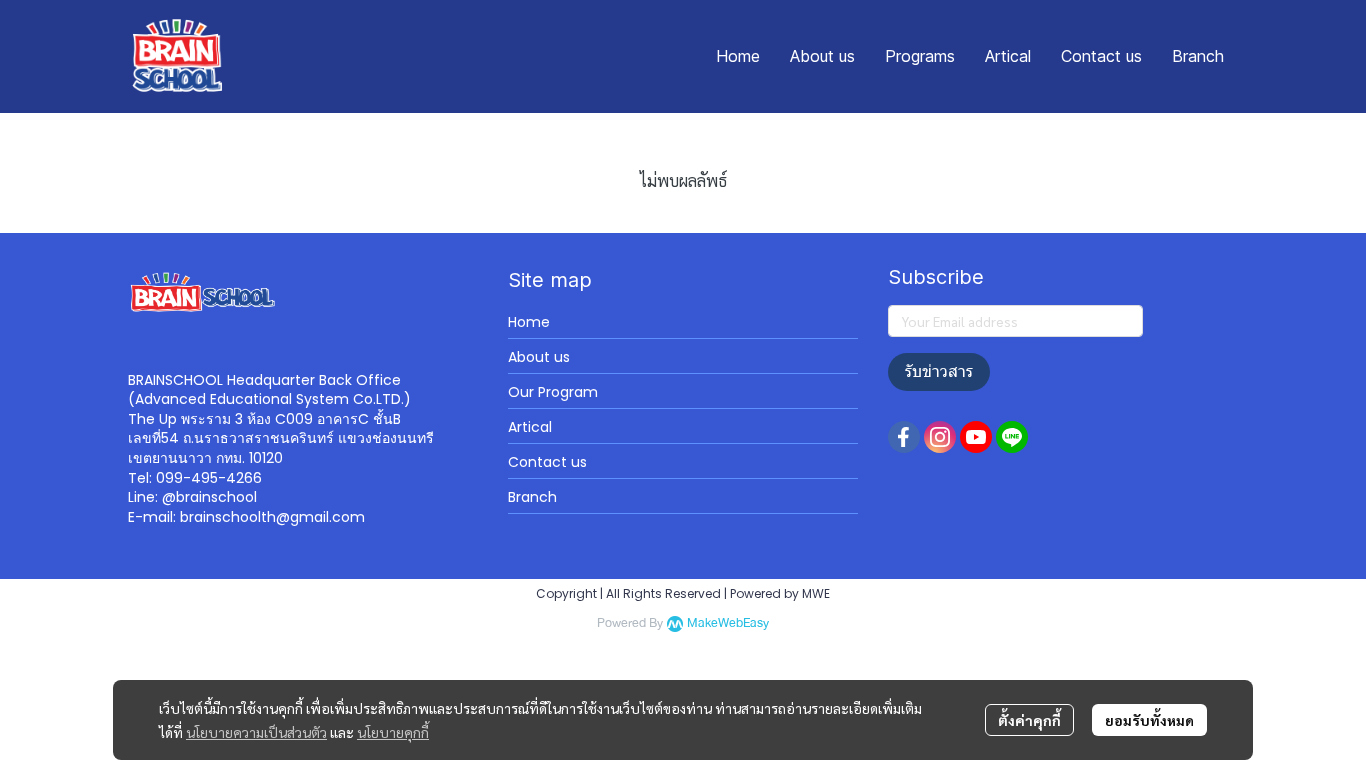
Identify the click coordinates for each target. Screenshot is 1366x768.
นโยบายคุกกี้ (393, 732)
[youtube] (976, 437)
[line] (1012, 437)
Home (529, 322)
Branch (532, 497)
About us (539, 357)
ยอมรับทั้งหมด (1149, 720)
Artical (530, 427)
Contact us (547, 462)
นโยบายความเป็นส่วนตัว (256, 732)
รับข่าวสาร (939, 371)
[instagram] (940, 437)
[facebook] (904, 437)
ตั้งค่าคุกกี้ (1029, 720)
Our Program (553, 392)
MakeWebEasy (728, 623)
